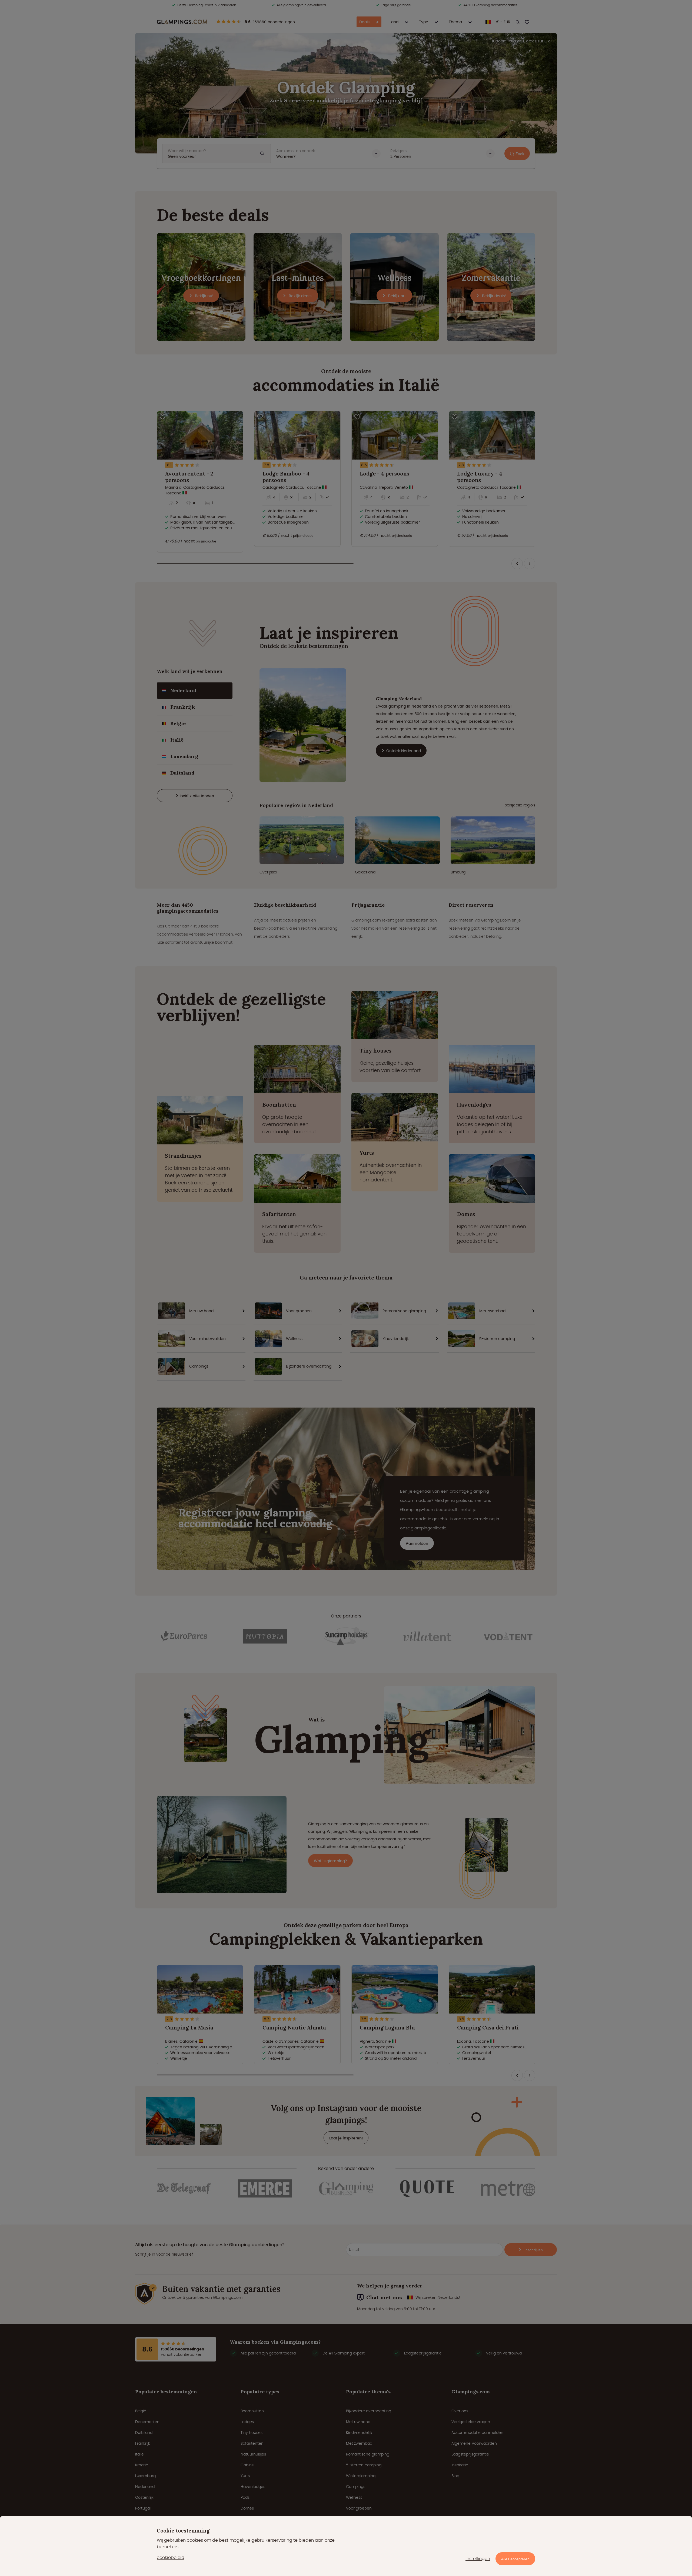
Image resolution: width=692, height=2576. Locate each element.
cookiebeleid (171, 2557)
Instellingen (478, 2559)
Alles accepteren (515, 2559)
